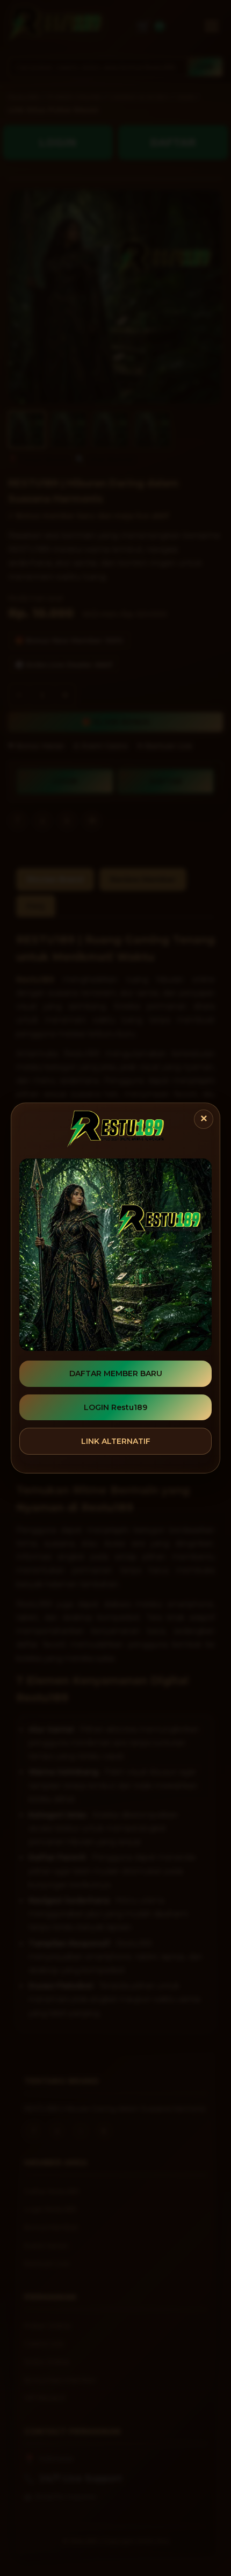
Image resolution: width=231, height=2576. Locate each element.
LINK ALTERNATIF (116, 1441)
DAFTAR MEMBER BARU (116, 1373)
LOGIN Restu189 (115, 1407)
